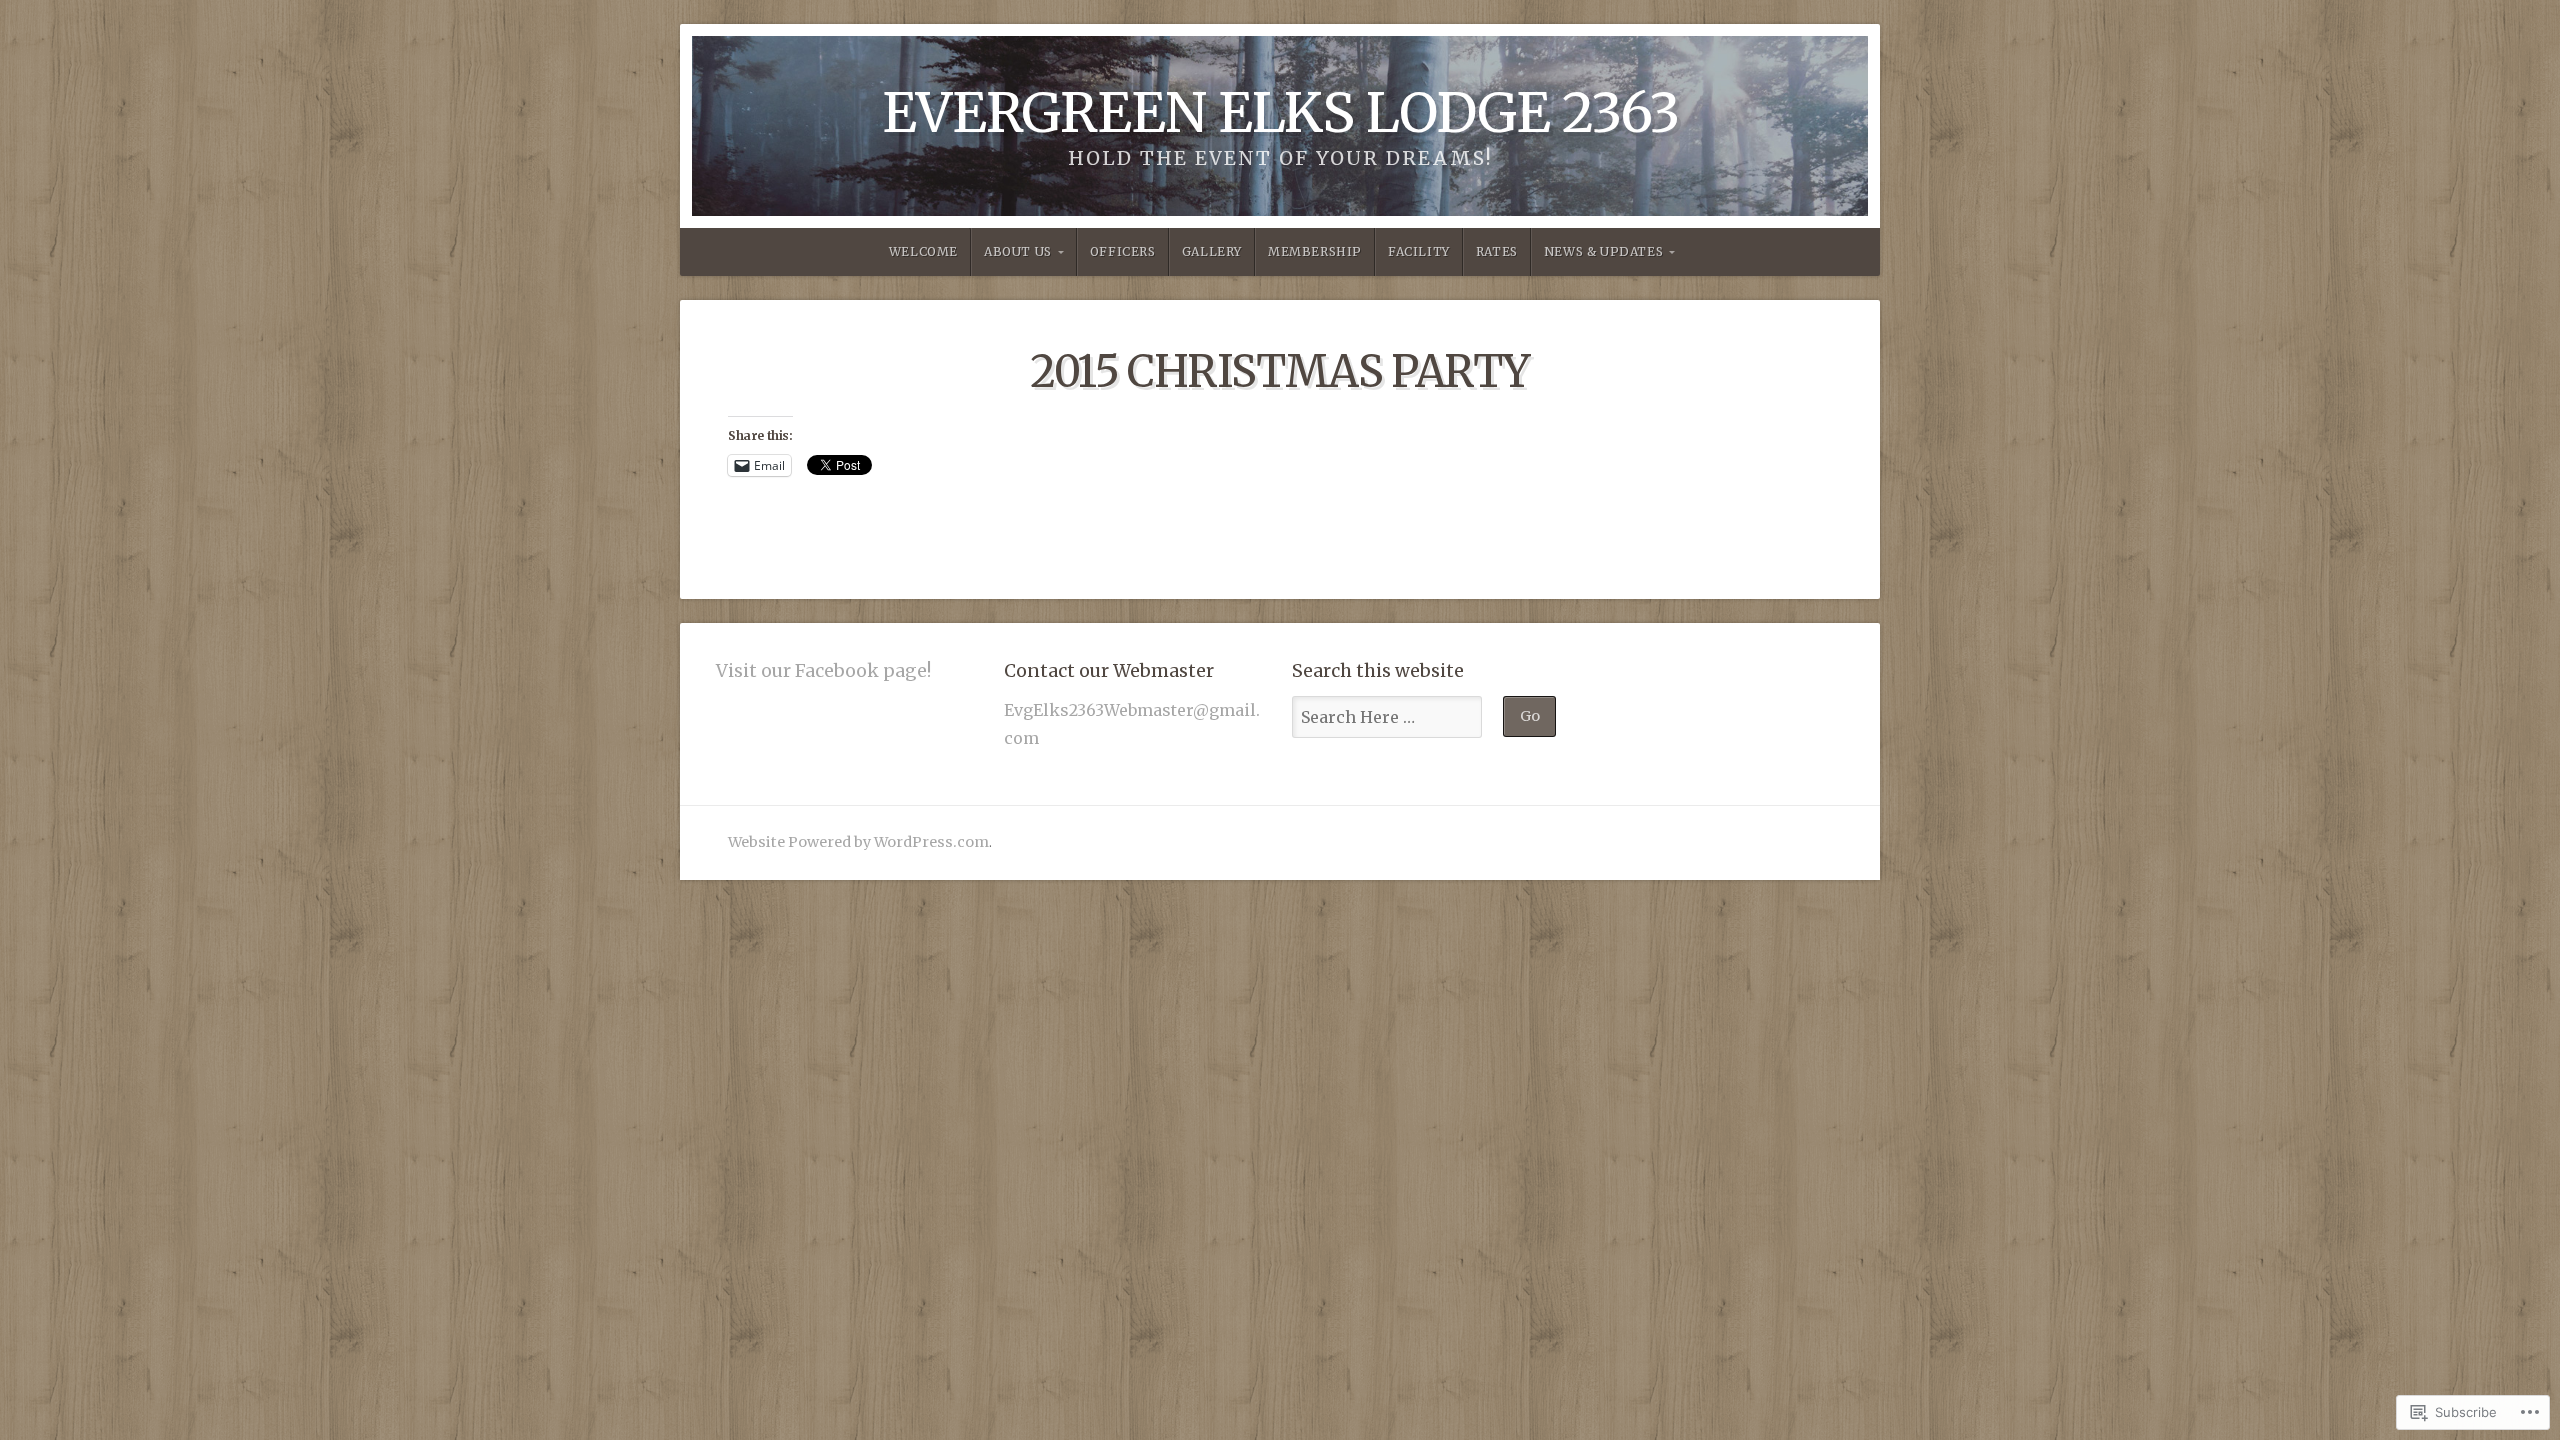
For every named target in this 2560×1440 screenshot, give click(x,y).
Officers (1123, 251)
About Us (1018, 251)
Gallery (1212, 251)
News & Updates (1603, 251)
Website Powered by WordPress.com (858, 842)
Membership (1315, 251)
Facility (1419, 251)
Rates (1497, 251)
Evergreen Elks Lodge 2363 (1280, 112)
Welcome (923, 251)
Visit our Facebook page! (823, 671)
